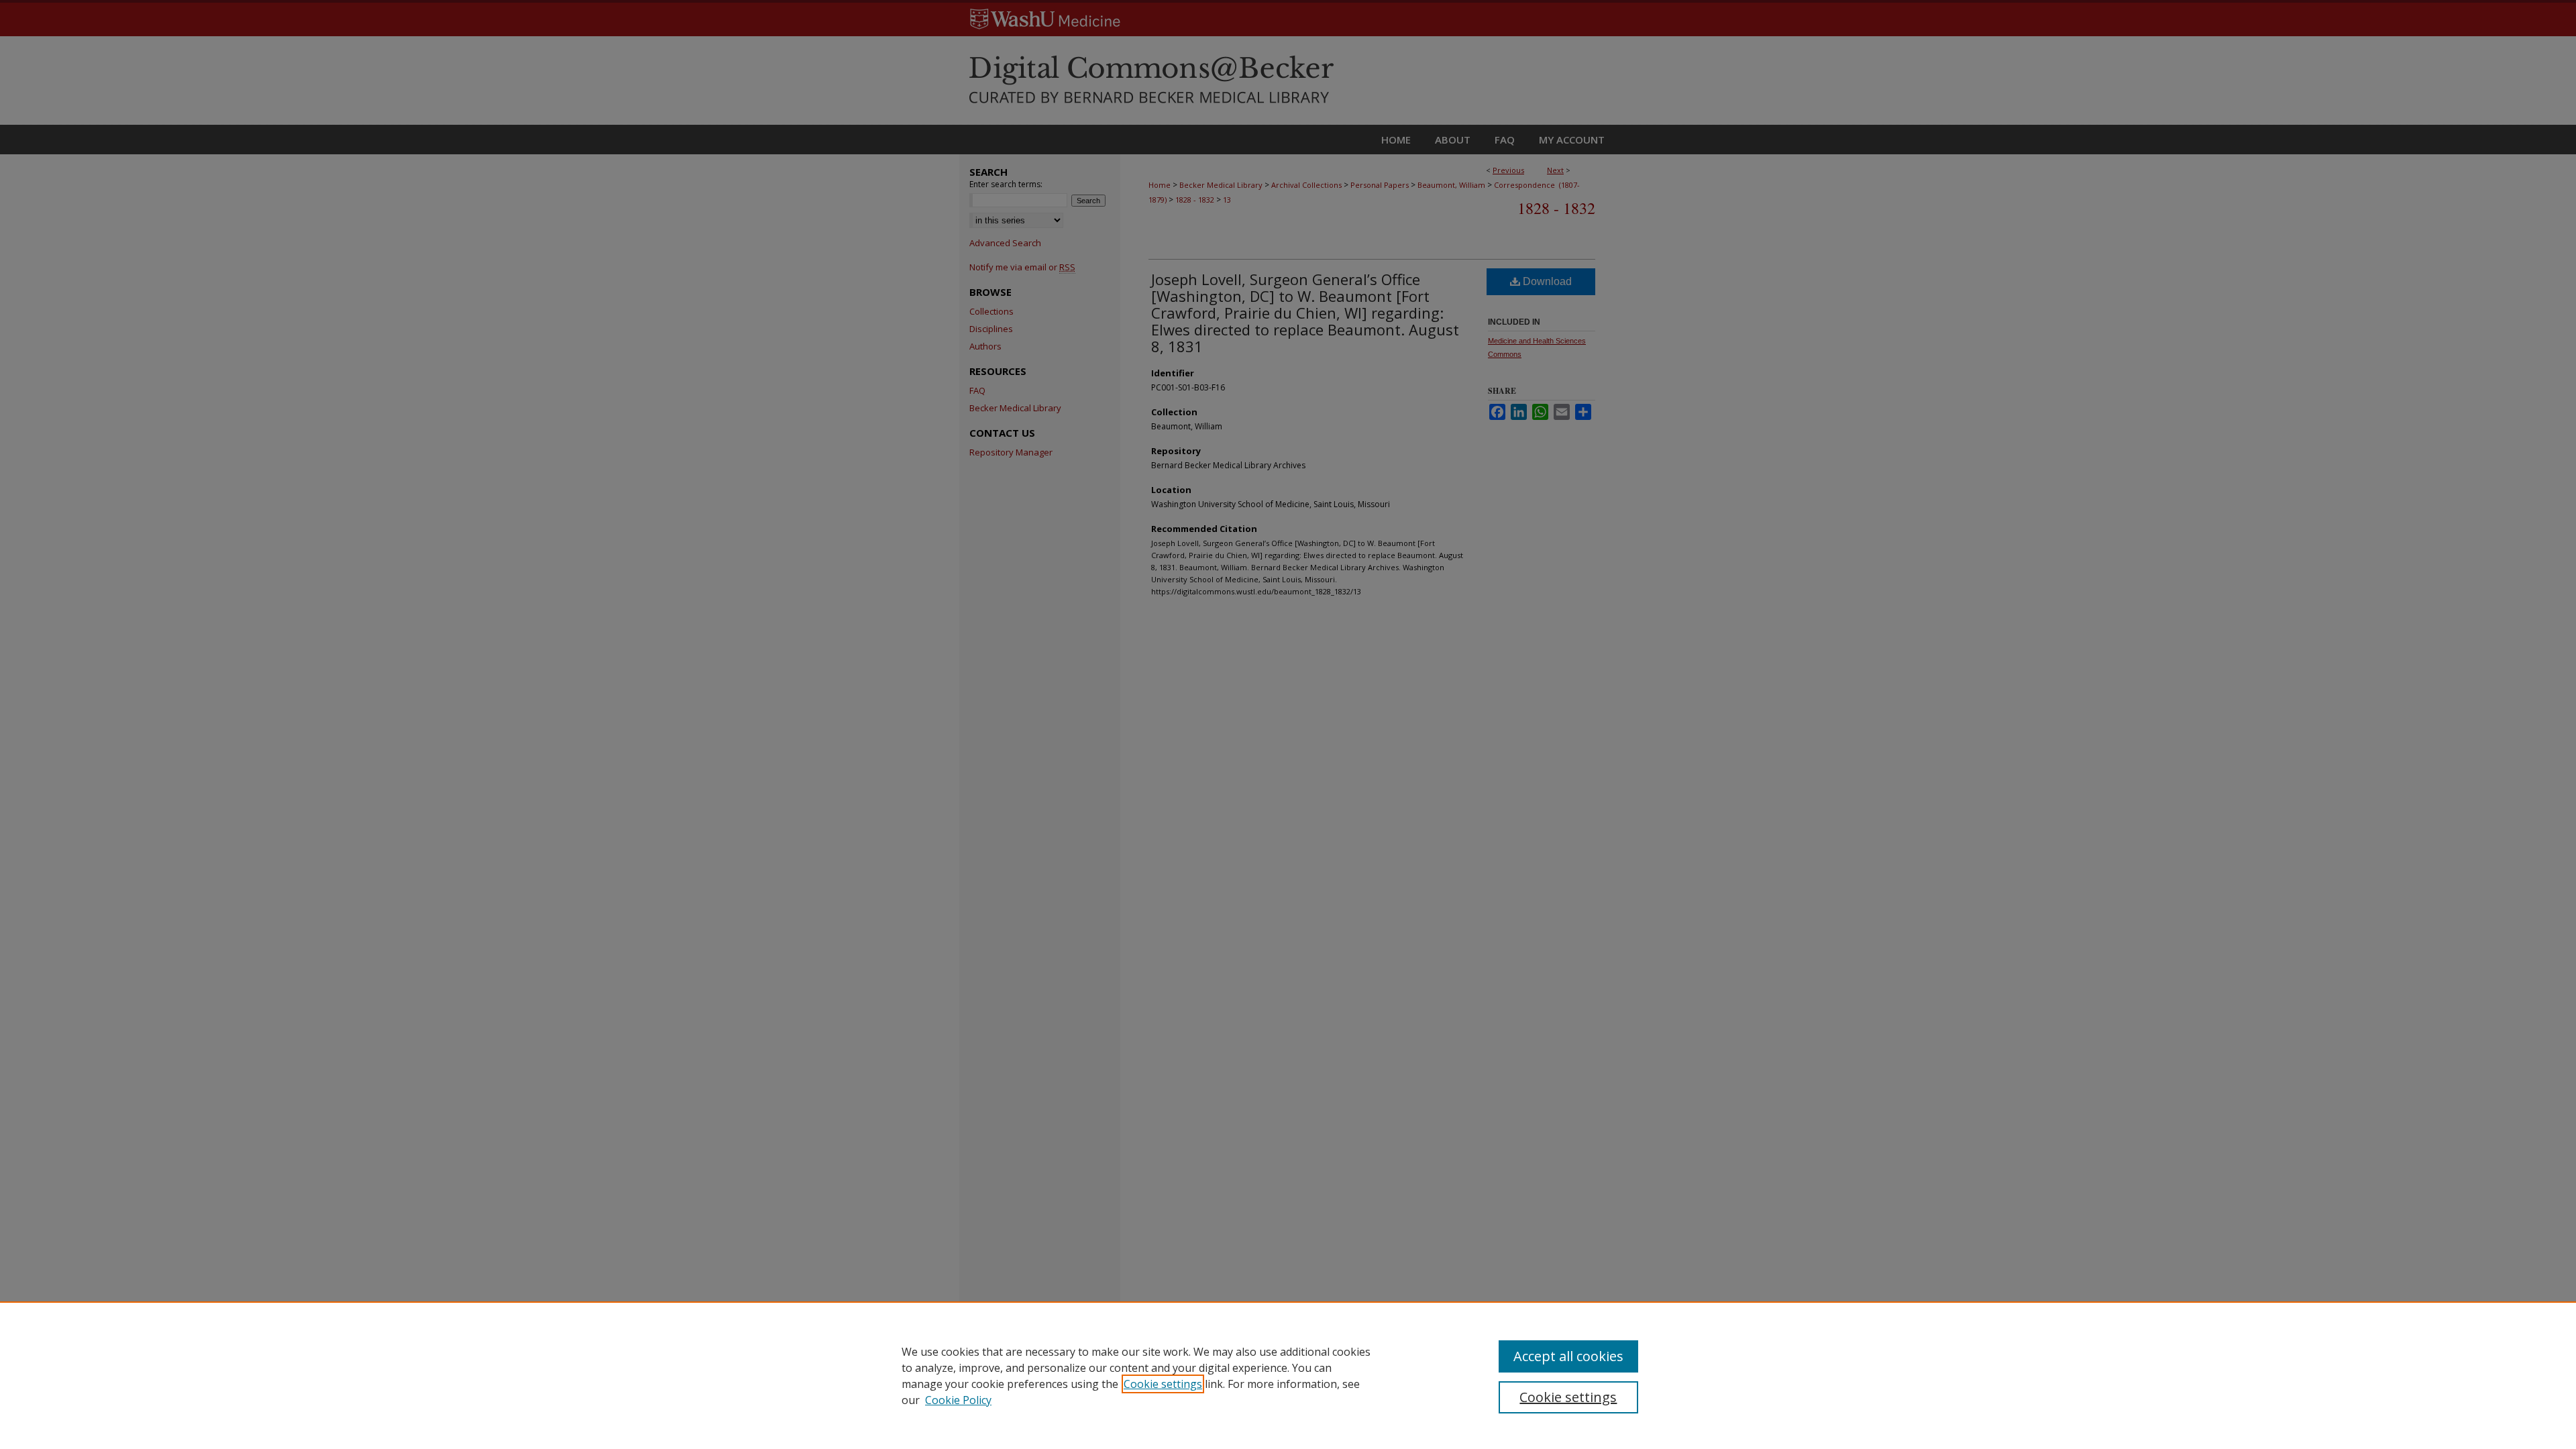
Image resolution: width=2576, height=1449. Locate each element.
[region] (1288, 1375)
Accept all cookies (1568, 1356)
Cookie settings (1163, 1384)
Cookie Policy (958, 1400)
